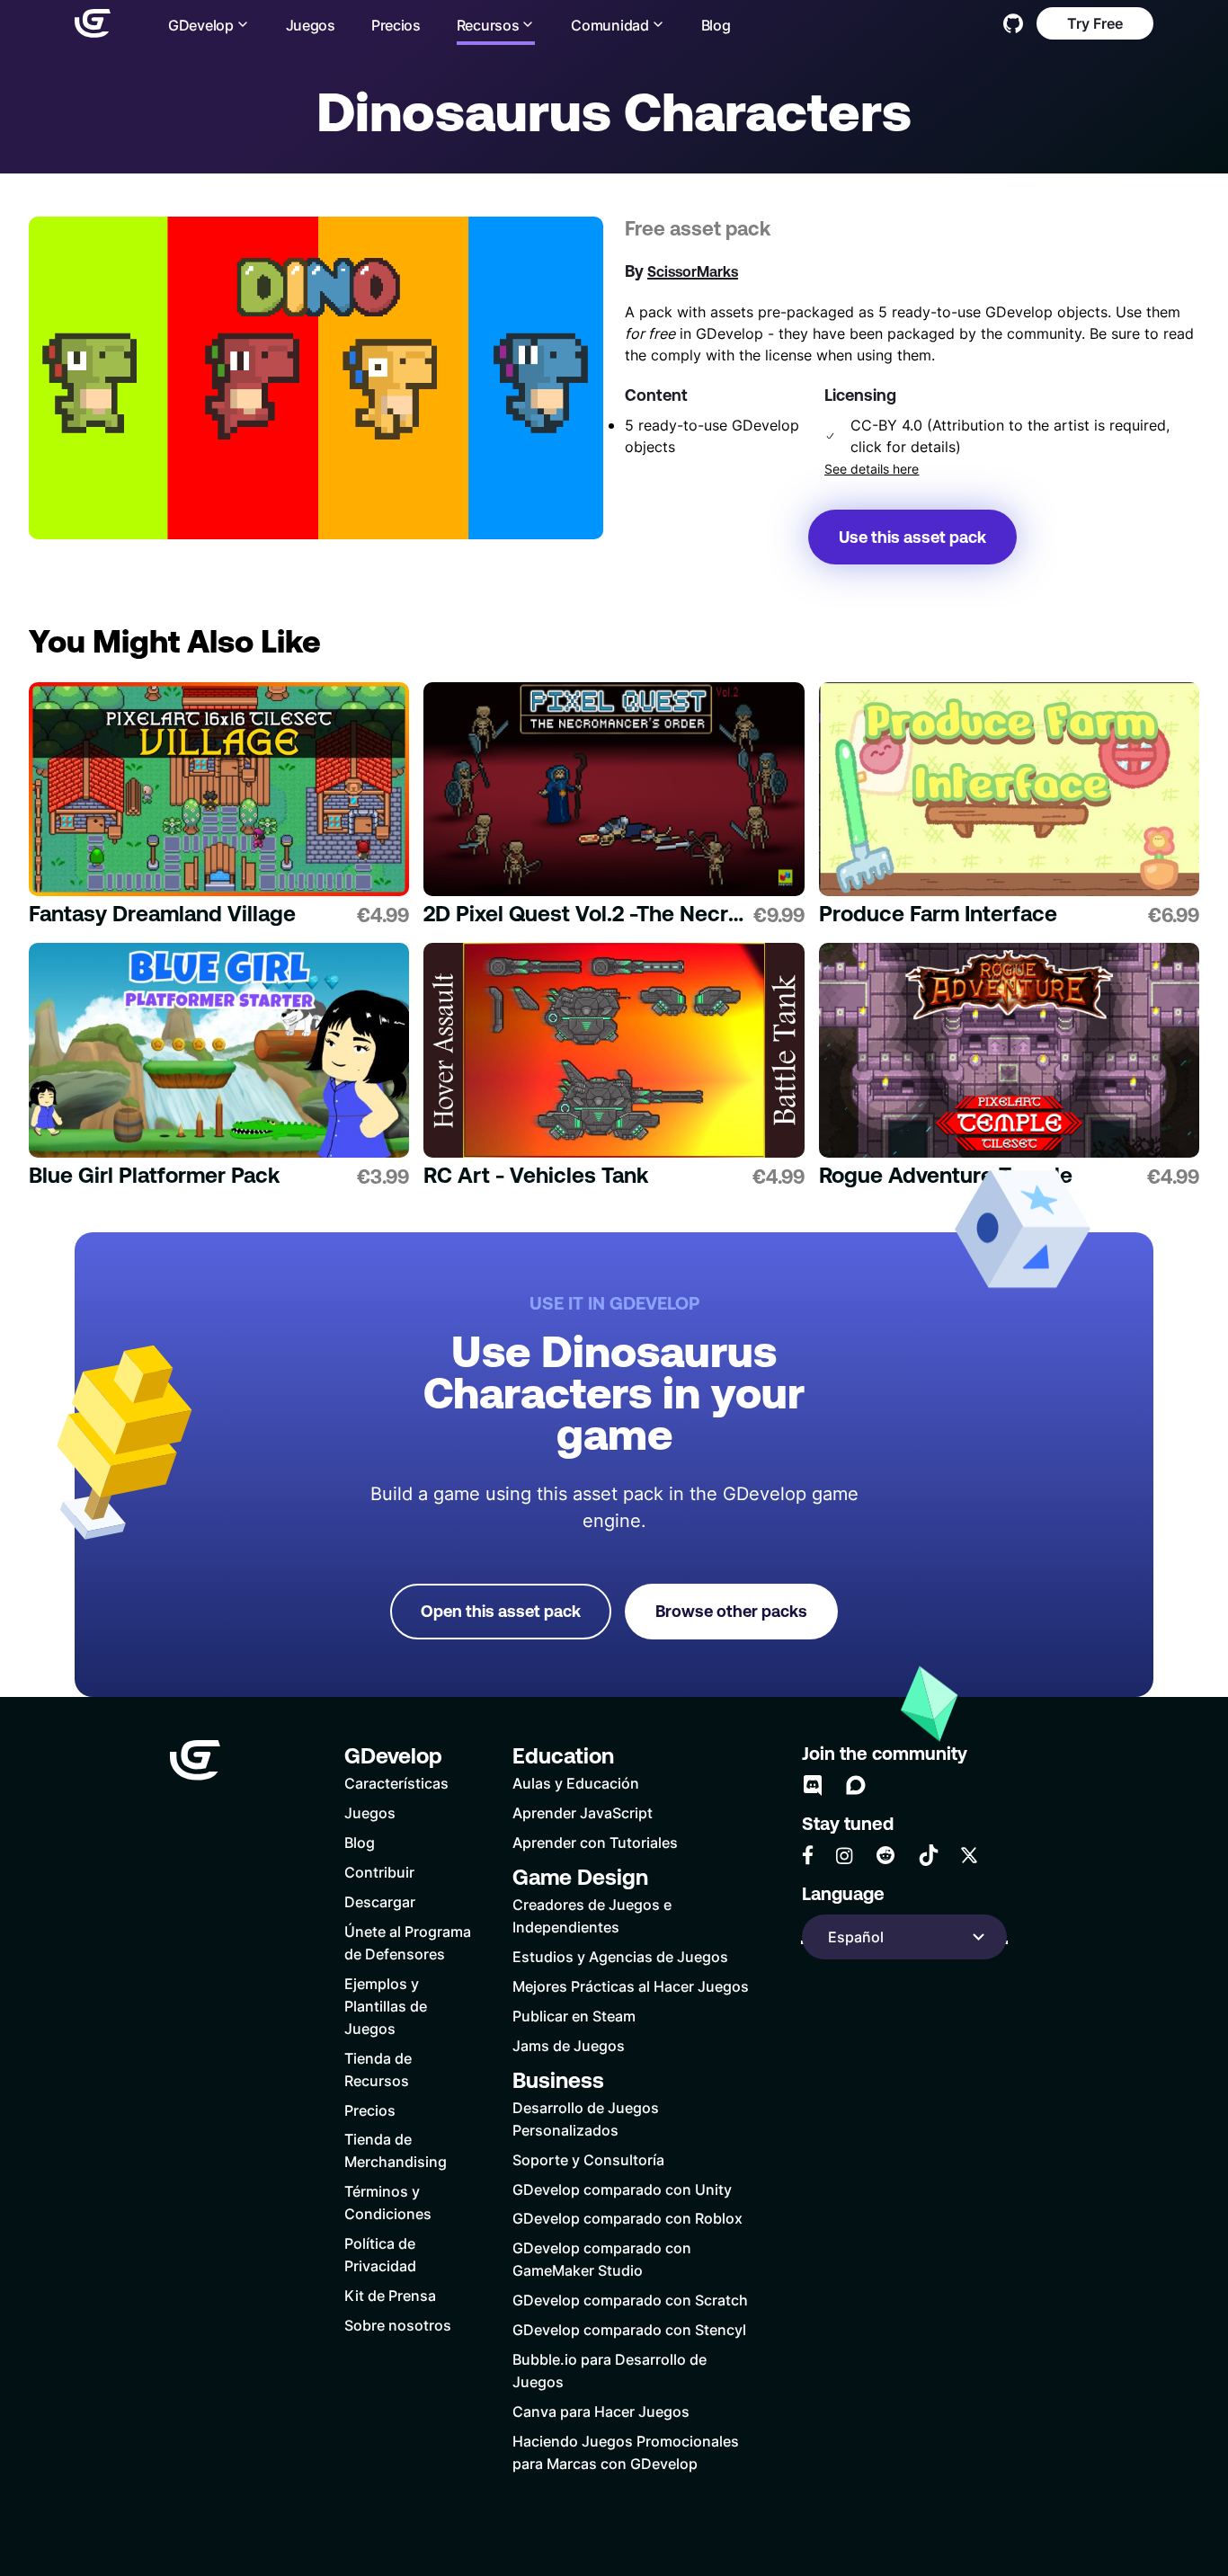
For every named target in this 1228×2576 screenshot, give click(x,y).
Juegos (311, 25)
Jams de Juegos (569, 2045)
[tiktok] (929, 1855)
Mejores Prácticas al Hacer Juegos (631, 1986)
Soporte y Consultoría (588, 2159)
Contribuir (379, 1872)
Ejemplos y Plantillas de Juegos (386, 2006)
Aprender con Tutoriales (595, 1842)
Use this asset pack (912, 537)
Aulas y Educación (576, 1783)
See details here (872, 469)
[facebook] (808, 1855)
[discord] (813, 1785)
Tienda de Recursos (378, 2069)
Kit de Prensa (390, 2295)
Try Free (1095, 23)
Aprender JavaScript (583, 1812)
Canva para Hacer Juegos (601, 2411)
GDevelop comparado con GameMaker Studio (602, 2259)
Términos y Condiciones (388, 2202)
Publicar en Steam (574, 2016)
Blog (716, 25)
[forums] (856, 1785)
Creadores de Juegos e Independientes (592, 1915)
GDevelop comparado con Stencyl (629, 2329)
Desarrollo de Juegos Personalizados (586, 2119)
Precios (396, 25)
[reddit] (885, 1855)
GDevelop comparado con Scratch (630, 2300)
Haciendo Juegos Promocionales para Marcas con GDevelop (626, 2452)
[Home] (93, 23)
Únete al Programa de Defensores (408, 1942)
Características (396, 1783)
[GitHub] (1013, 23)
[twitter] (969, 1855)
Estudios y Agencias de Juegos (620, 1956)
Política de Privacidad (380, 2254)
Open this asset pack (501, 1611)
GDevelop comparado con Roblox (627, 2218)
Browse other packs (731, 1611)
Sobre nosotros (398, 2325)
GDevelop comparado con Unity (622, 2189)
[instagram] (844, 1856)
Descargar (380, 1901)
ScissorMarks (693, 271)
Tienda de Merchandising (396, 2150)
